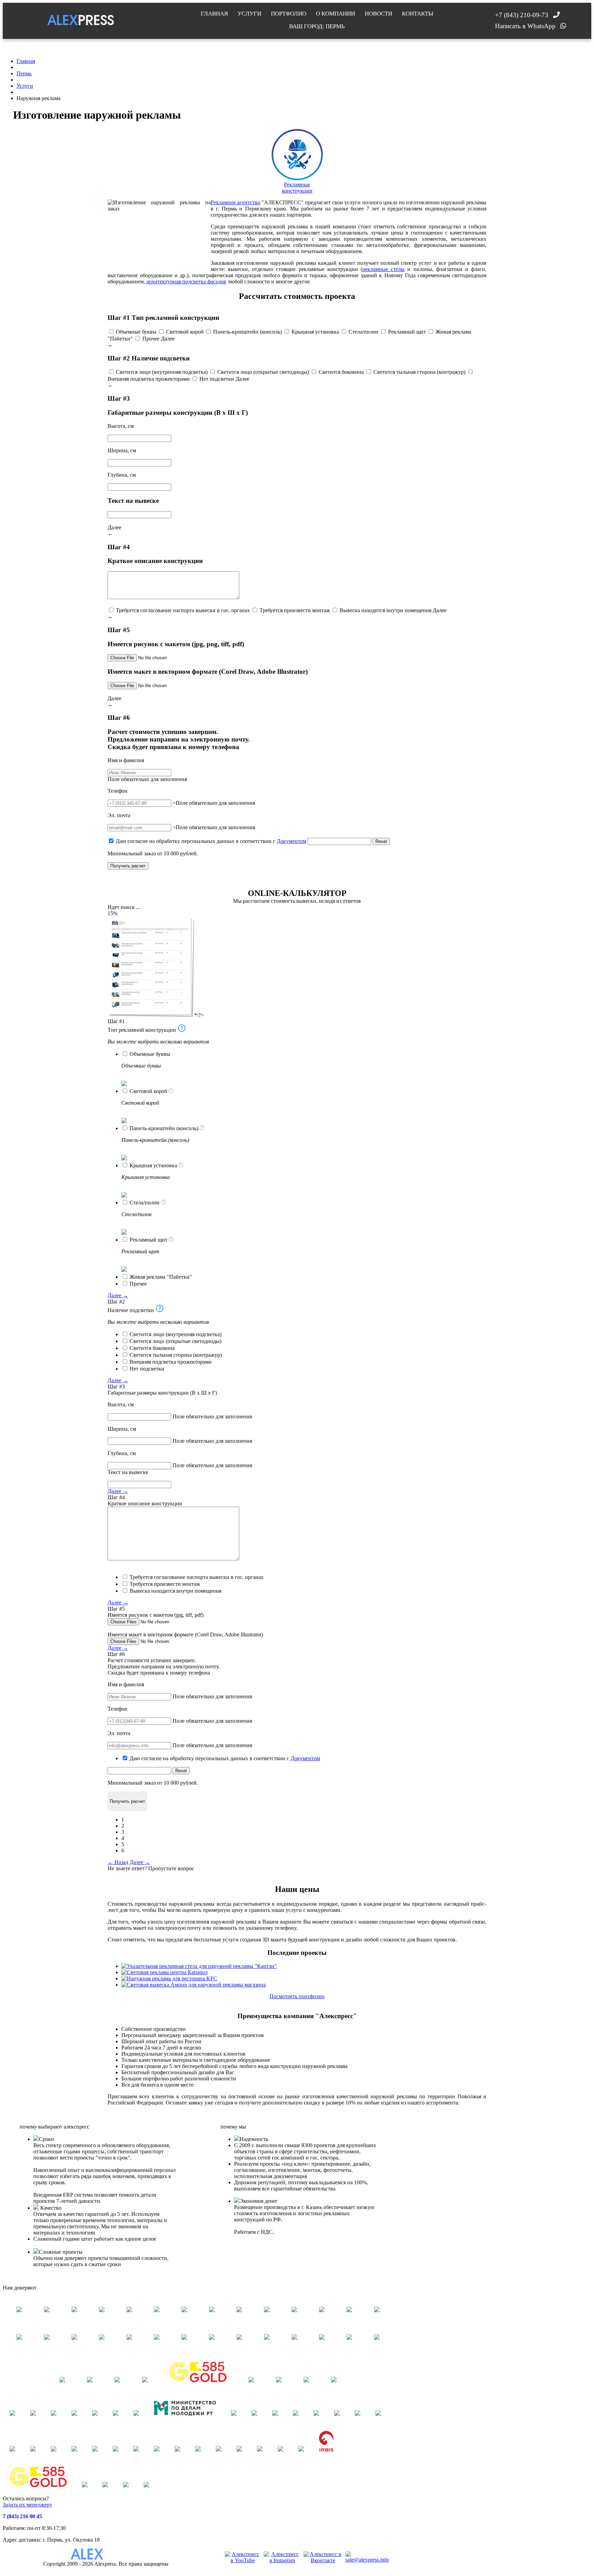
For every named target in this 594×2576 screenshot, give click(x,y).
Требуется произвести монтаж (295, 610)
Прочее (151, 339)
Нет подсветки (217, 379)
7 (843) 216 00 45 (22, 2516)
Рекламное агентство (235, 202)
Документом (291, 841)
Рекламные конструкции (297, 188)
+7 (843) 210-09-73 (522, 15)
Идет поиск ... (124, 907)
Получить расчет (128, 866)
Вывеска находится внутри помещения (386, 610)
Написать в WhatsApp (525, 26)
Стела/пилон (364, 332)
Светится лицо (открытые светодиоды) (263, 372)
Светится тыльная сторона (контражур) (419, 372)
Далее (168, 339)
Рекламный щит (407, 332)
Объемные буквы (136, 332)
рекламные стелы (383, 269)
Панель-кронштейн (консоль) (247, 332)
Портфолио (289, 14)
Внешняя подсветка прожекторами (149, 379)
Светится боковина (341, 372)
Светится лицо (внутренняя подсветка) (162, 372)
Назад (118, 1862)
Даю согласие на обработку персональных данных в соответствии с (211, 841)
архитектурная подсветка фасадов (186, 282)
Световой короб (185, 332)
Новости (378, 14)
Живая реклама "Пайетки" (161, 1277)
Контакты (418, 14)
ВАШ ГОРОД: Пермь (317, 26)
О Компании (335, 14)
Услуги (249, 14)
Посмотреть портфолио (297, 1996)
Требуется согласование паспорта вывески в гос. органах (183, 610)
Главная (214, 14)
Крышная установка (315, 332)
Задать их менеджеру (27, 2505)
